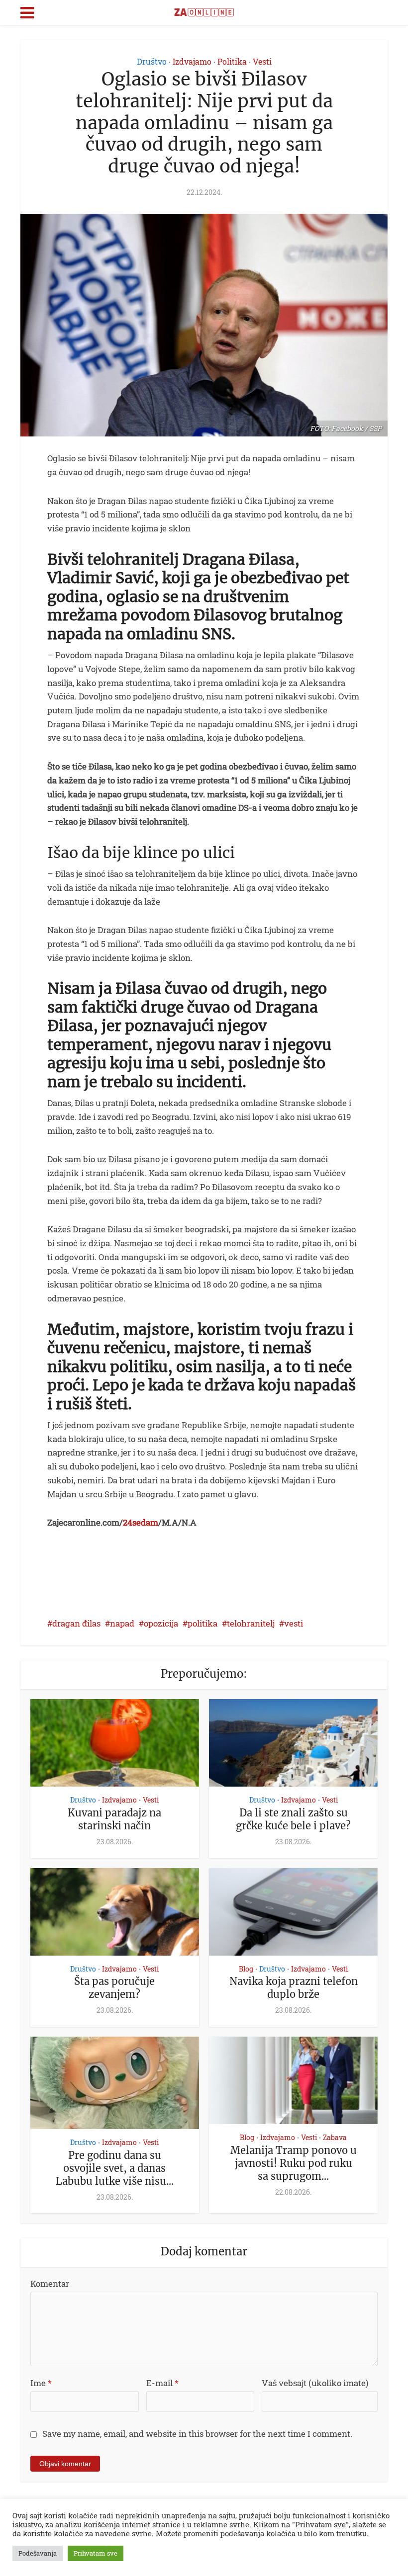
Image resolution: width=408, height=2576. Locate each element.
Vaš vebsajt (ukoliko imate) (315, 2383)
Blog (246, 1969)
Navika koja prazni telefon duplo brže (294, 1988)
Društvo (152, 61)
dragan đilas (76, 1623)
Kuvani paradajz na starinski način (114, 1819)
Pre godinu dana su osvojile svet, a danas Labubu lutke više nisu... (115, 2168)
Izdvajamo (192, 61)
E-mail (162, 2383)
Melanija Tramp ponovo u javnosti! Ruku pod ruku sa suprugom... (294, 2163)
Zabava (335, 2138)
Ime (41, 2383)
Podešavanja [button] (38, 2553)
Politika (232, 61)
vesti (294, 1623)
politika (203, 1623)
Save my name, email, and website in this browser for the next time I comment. (197, 2434)
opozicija (161, 1623)
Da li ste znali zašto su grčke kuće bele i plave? (293, 1819)
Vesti (262, 61)
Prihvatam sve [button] (96, 2553)
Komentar (50, 2283)
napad (122, 1623)
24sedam (141, 1522)
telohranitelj (251, 1623)
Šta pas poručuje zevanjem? (114, 1988)
